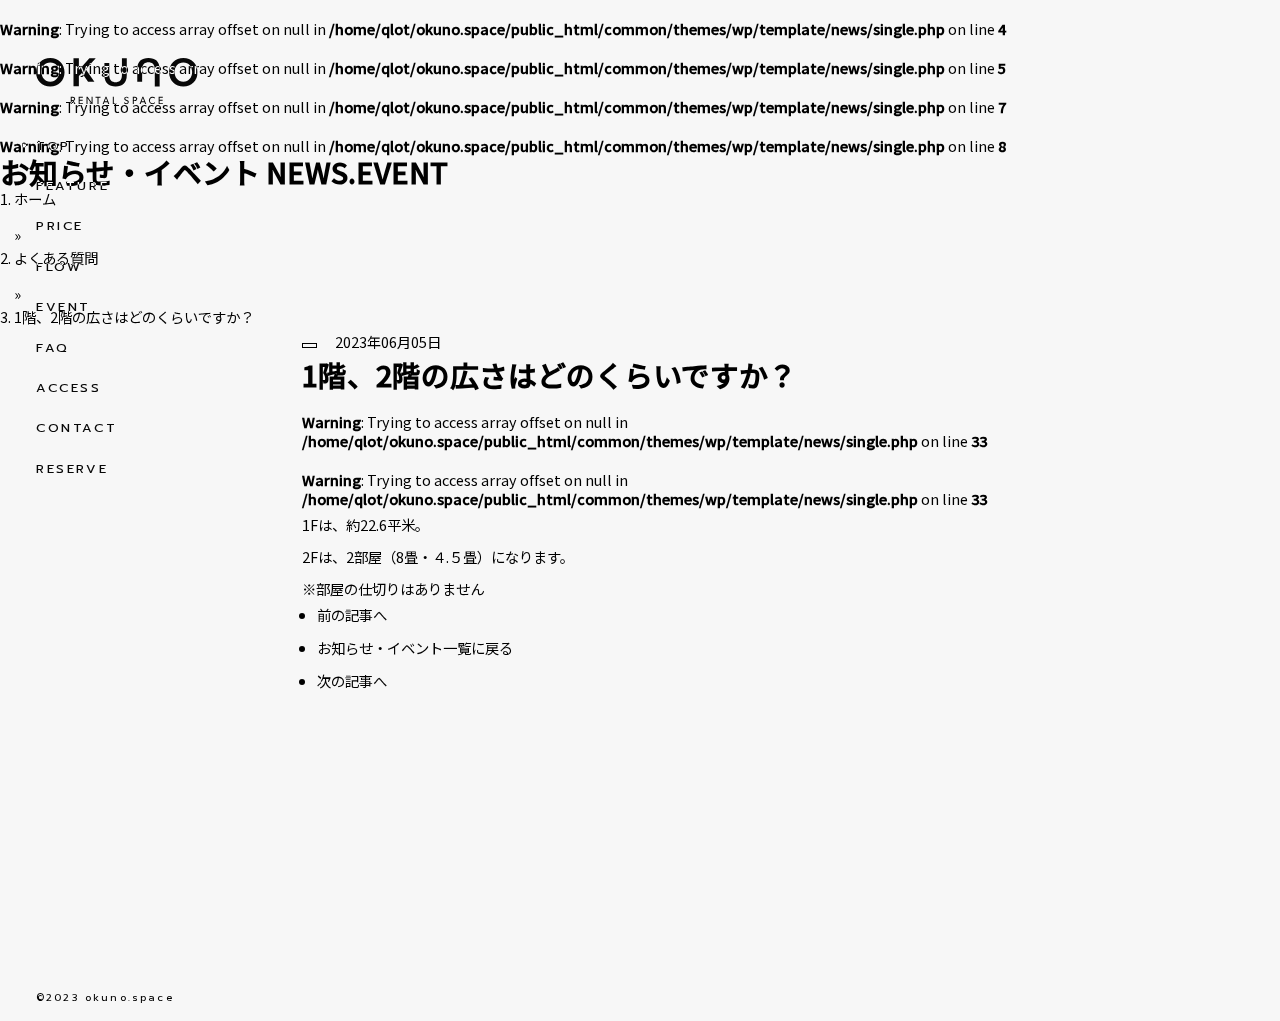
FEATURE (72, 186)
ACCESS (69, 388)
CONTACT (76, 428)
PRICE (60, 226)
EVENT (63, 307)
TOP (53, 146)
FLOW (59, 267)
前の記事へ (352, 614)
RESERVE (72, 469)
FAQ (53, 348)
